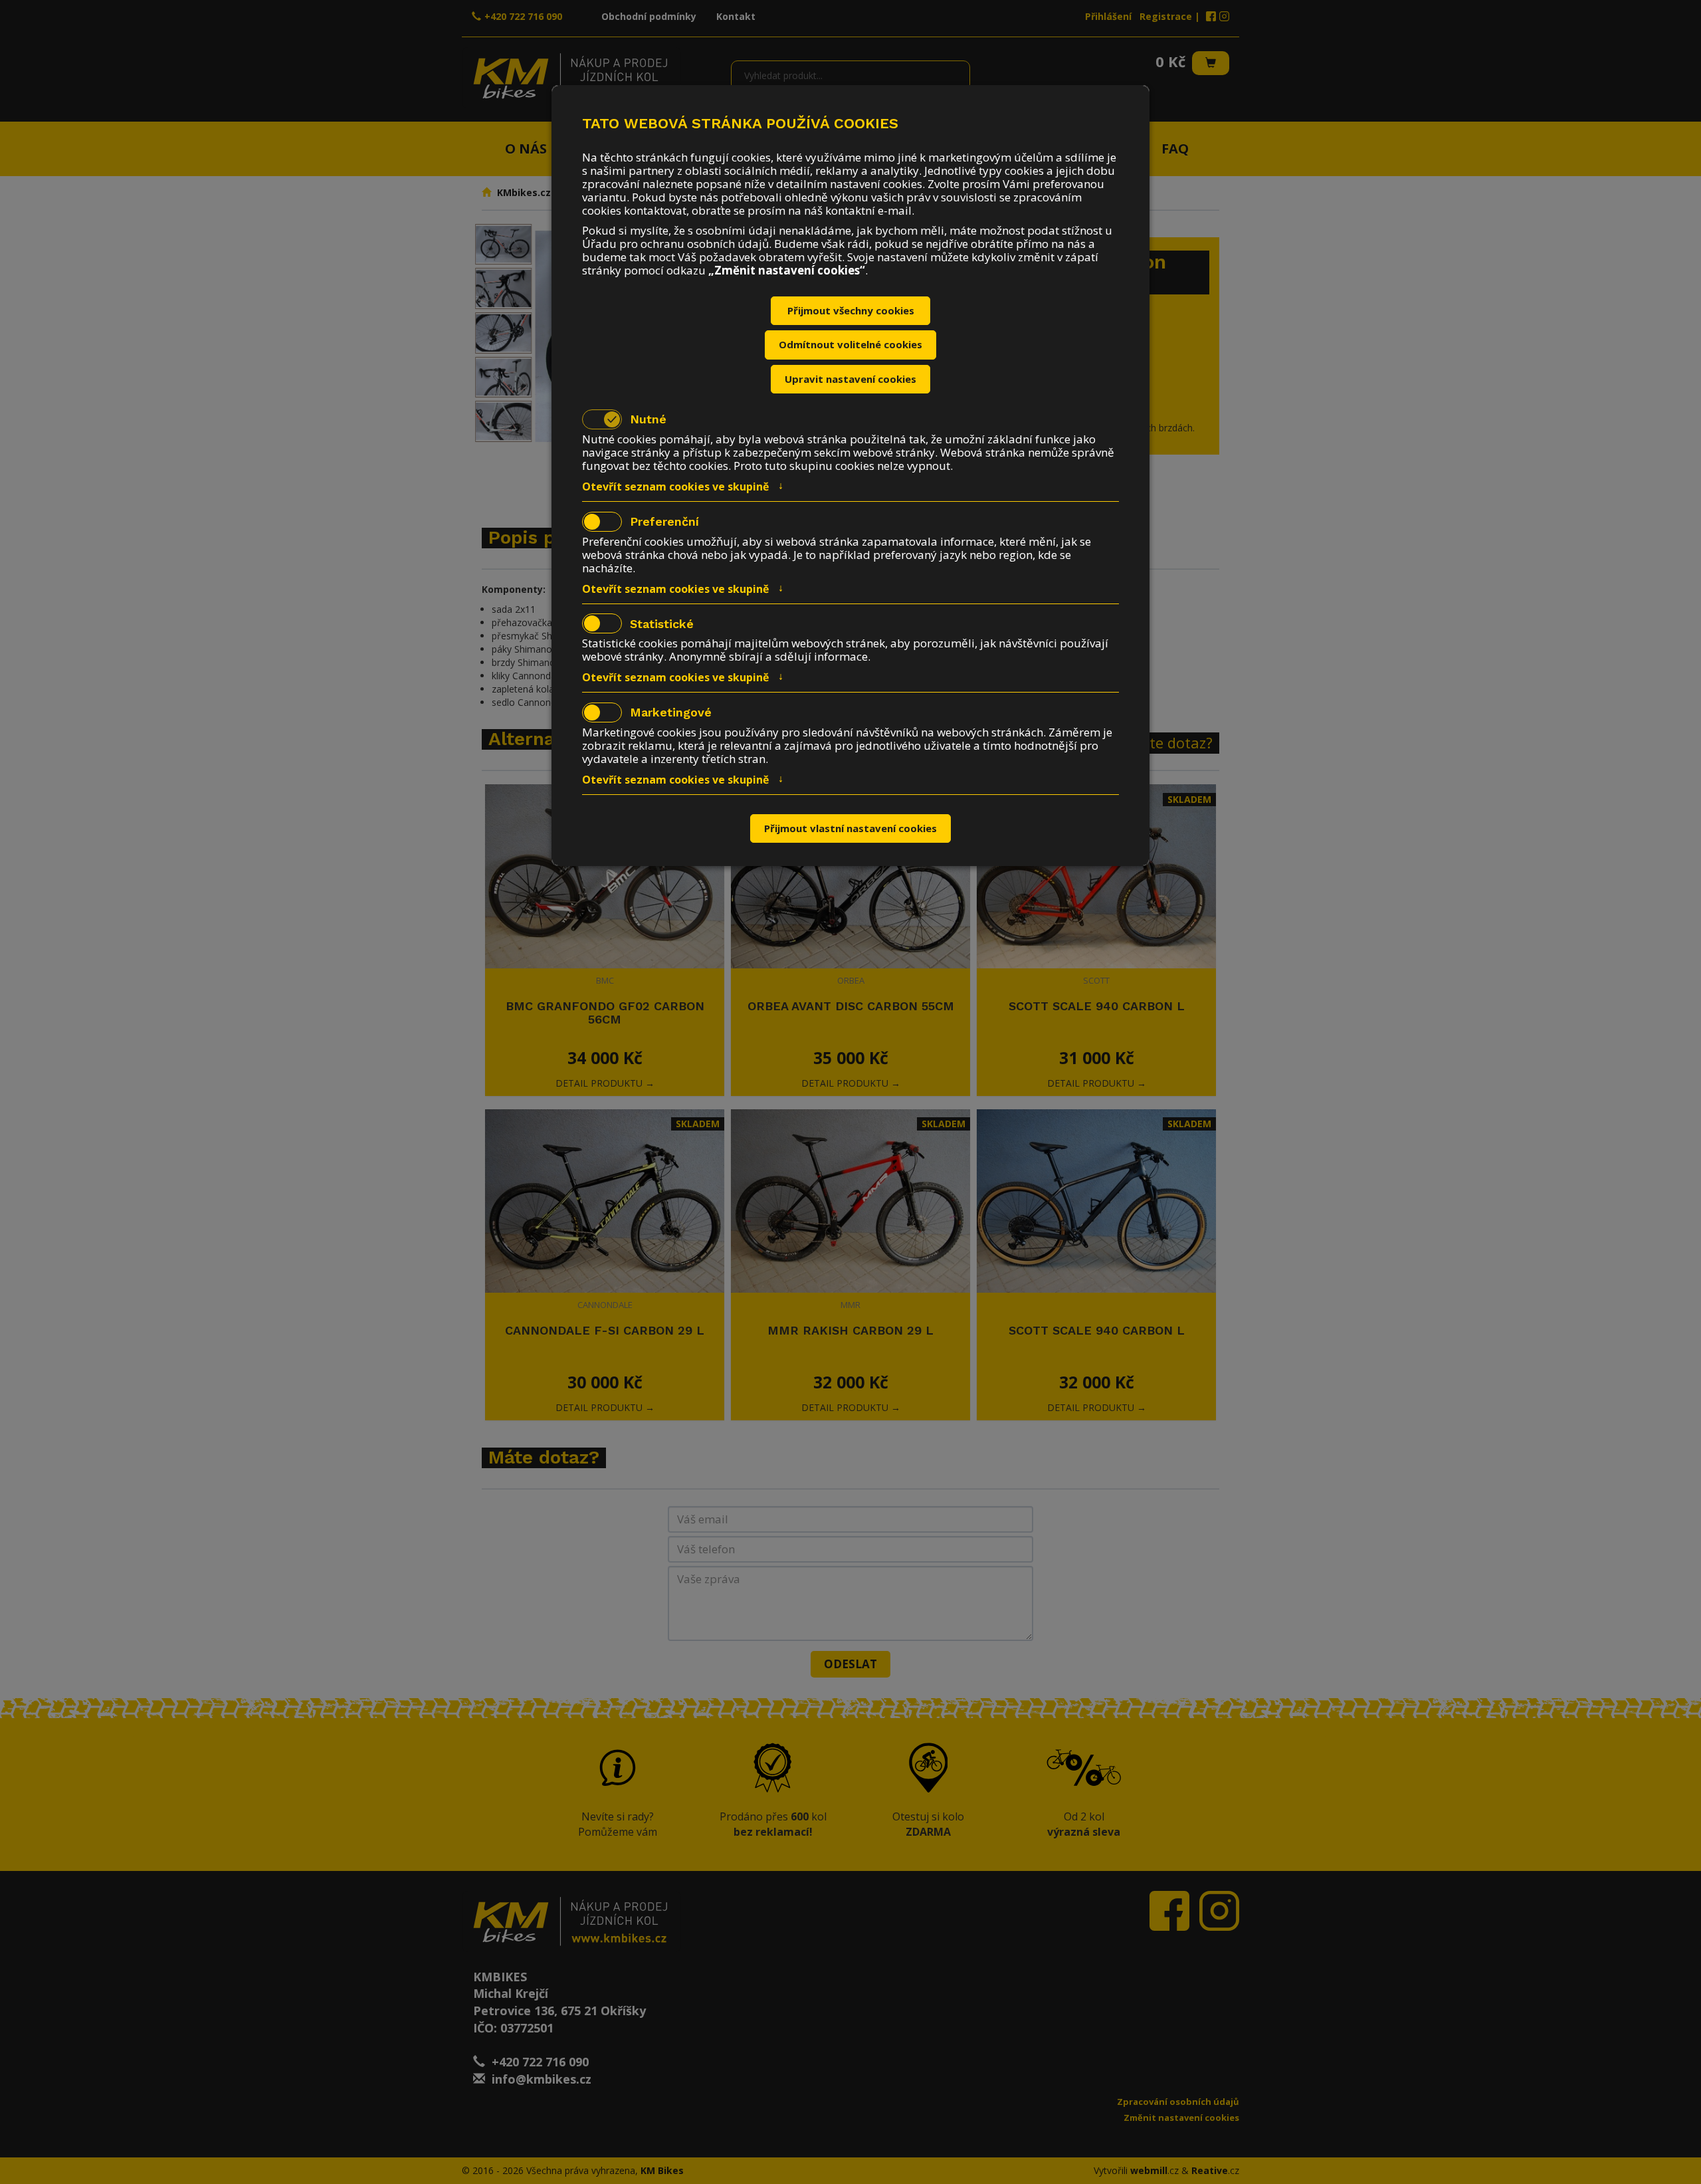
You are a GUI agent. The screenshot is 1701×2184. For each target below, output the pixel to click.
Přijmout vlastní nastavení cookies (850, 828)
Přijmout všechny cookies (851, 310)
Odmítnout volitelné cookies (850, 344)
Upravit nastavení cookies (850, 379)
